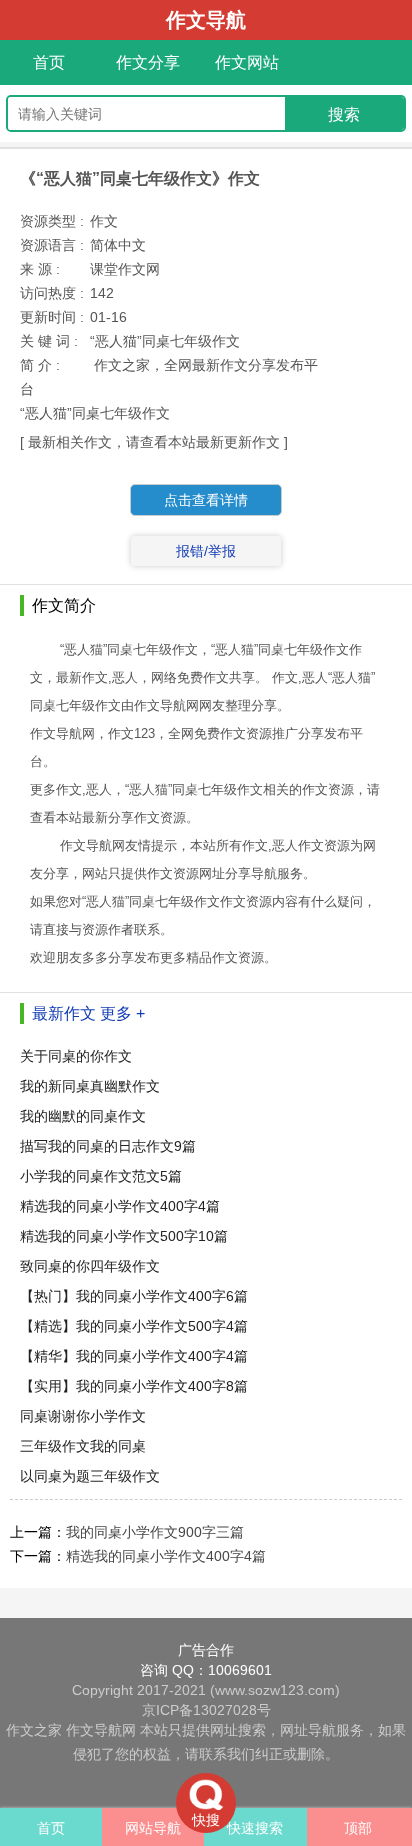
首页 (49, 62)
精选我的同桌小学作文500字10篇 (124, 1236)
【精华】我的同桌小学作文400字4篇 (134, 1356)
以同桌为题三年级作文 (90, 1476)
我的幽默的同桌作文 (83, 1116)
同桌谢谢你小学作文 (83, 1416)
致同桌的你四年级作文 (90, 1266)
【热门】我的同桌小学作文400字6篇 (134, 1296)
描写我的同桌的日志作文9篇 (108, 1146)
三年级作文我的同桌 (83, 1446)
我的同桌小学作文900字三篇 (155, 1532)
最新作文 (64, 1013)
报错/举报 (206, 551)
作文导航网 (101, 1730)
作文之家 (34, 1730)
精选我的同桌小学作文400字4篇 (120, 1206)
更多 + (122, 1013)
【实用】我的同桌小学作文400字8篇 (134, 1386)
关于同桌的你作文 (76, 1056)
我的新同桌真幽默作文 (90, 1086)
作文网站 (247, 62)
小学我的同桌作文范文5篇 (101, 1176)
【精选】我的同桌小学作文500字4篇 (134, 1326)
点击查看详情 (206, 500)
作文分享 (148, 62)
